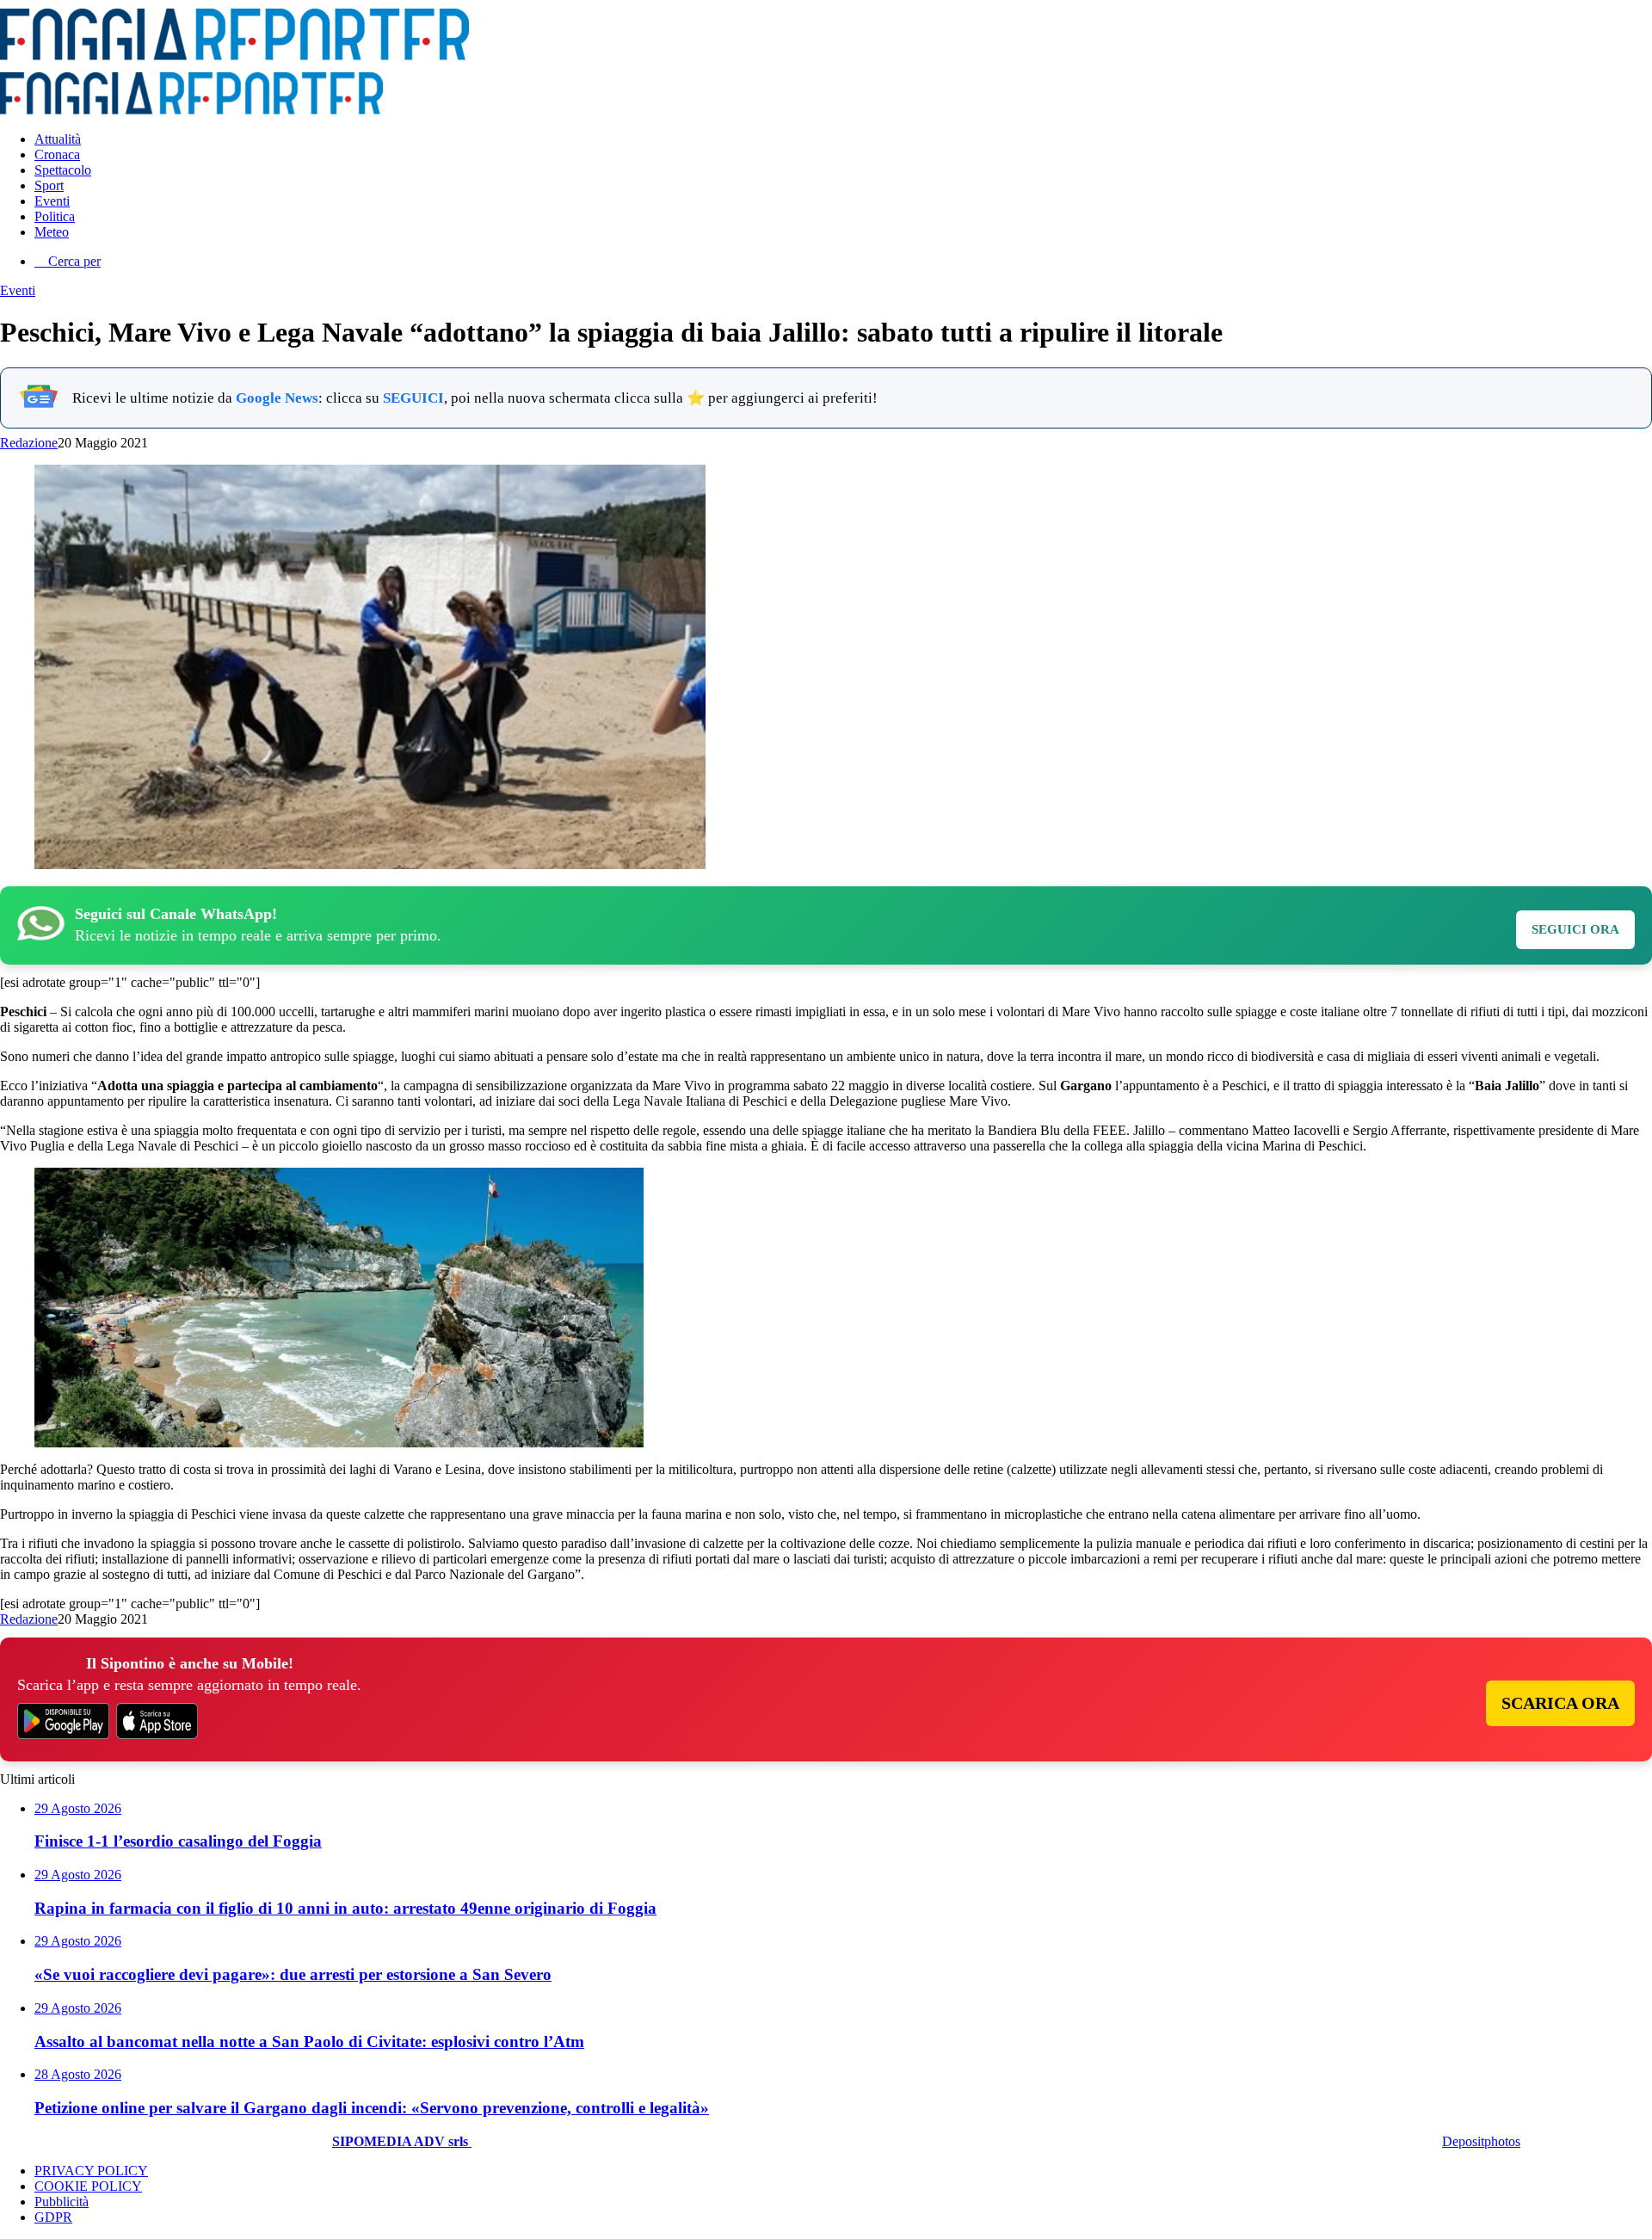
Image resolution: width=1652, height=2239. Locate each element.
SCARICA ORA (1560, 1703)
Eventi (52, 201)
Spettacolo (63, 170)
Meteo (52, 232)
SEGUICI (413, 398)
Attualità (58, 139)
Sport (49, 185)
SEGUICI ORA (1575, 929)
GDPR (53, 2217)
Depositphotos (1481, 2141)
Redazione (29, 443)
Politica (55, 216)
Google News (277, 398)
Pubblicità (62, 2202)
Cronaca (57, 154)
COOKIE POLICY (88, 2186)
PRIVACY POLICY (91, 2171)
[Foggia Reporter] (234, 56)
